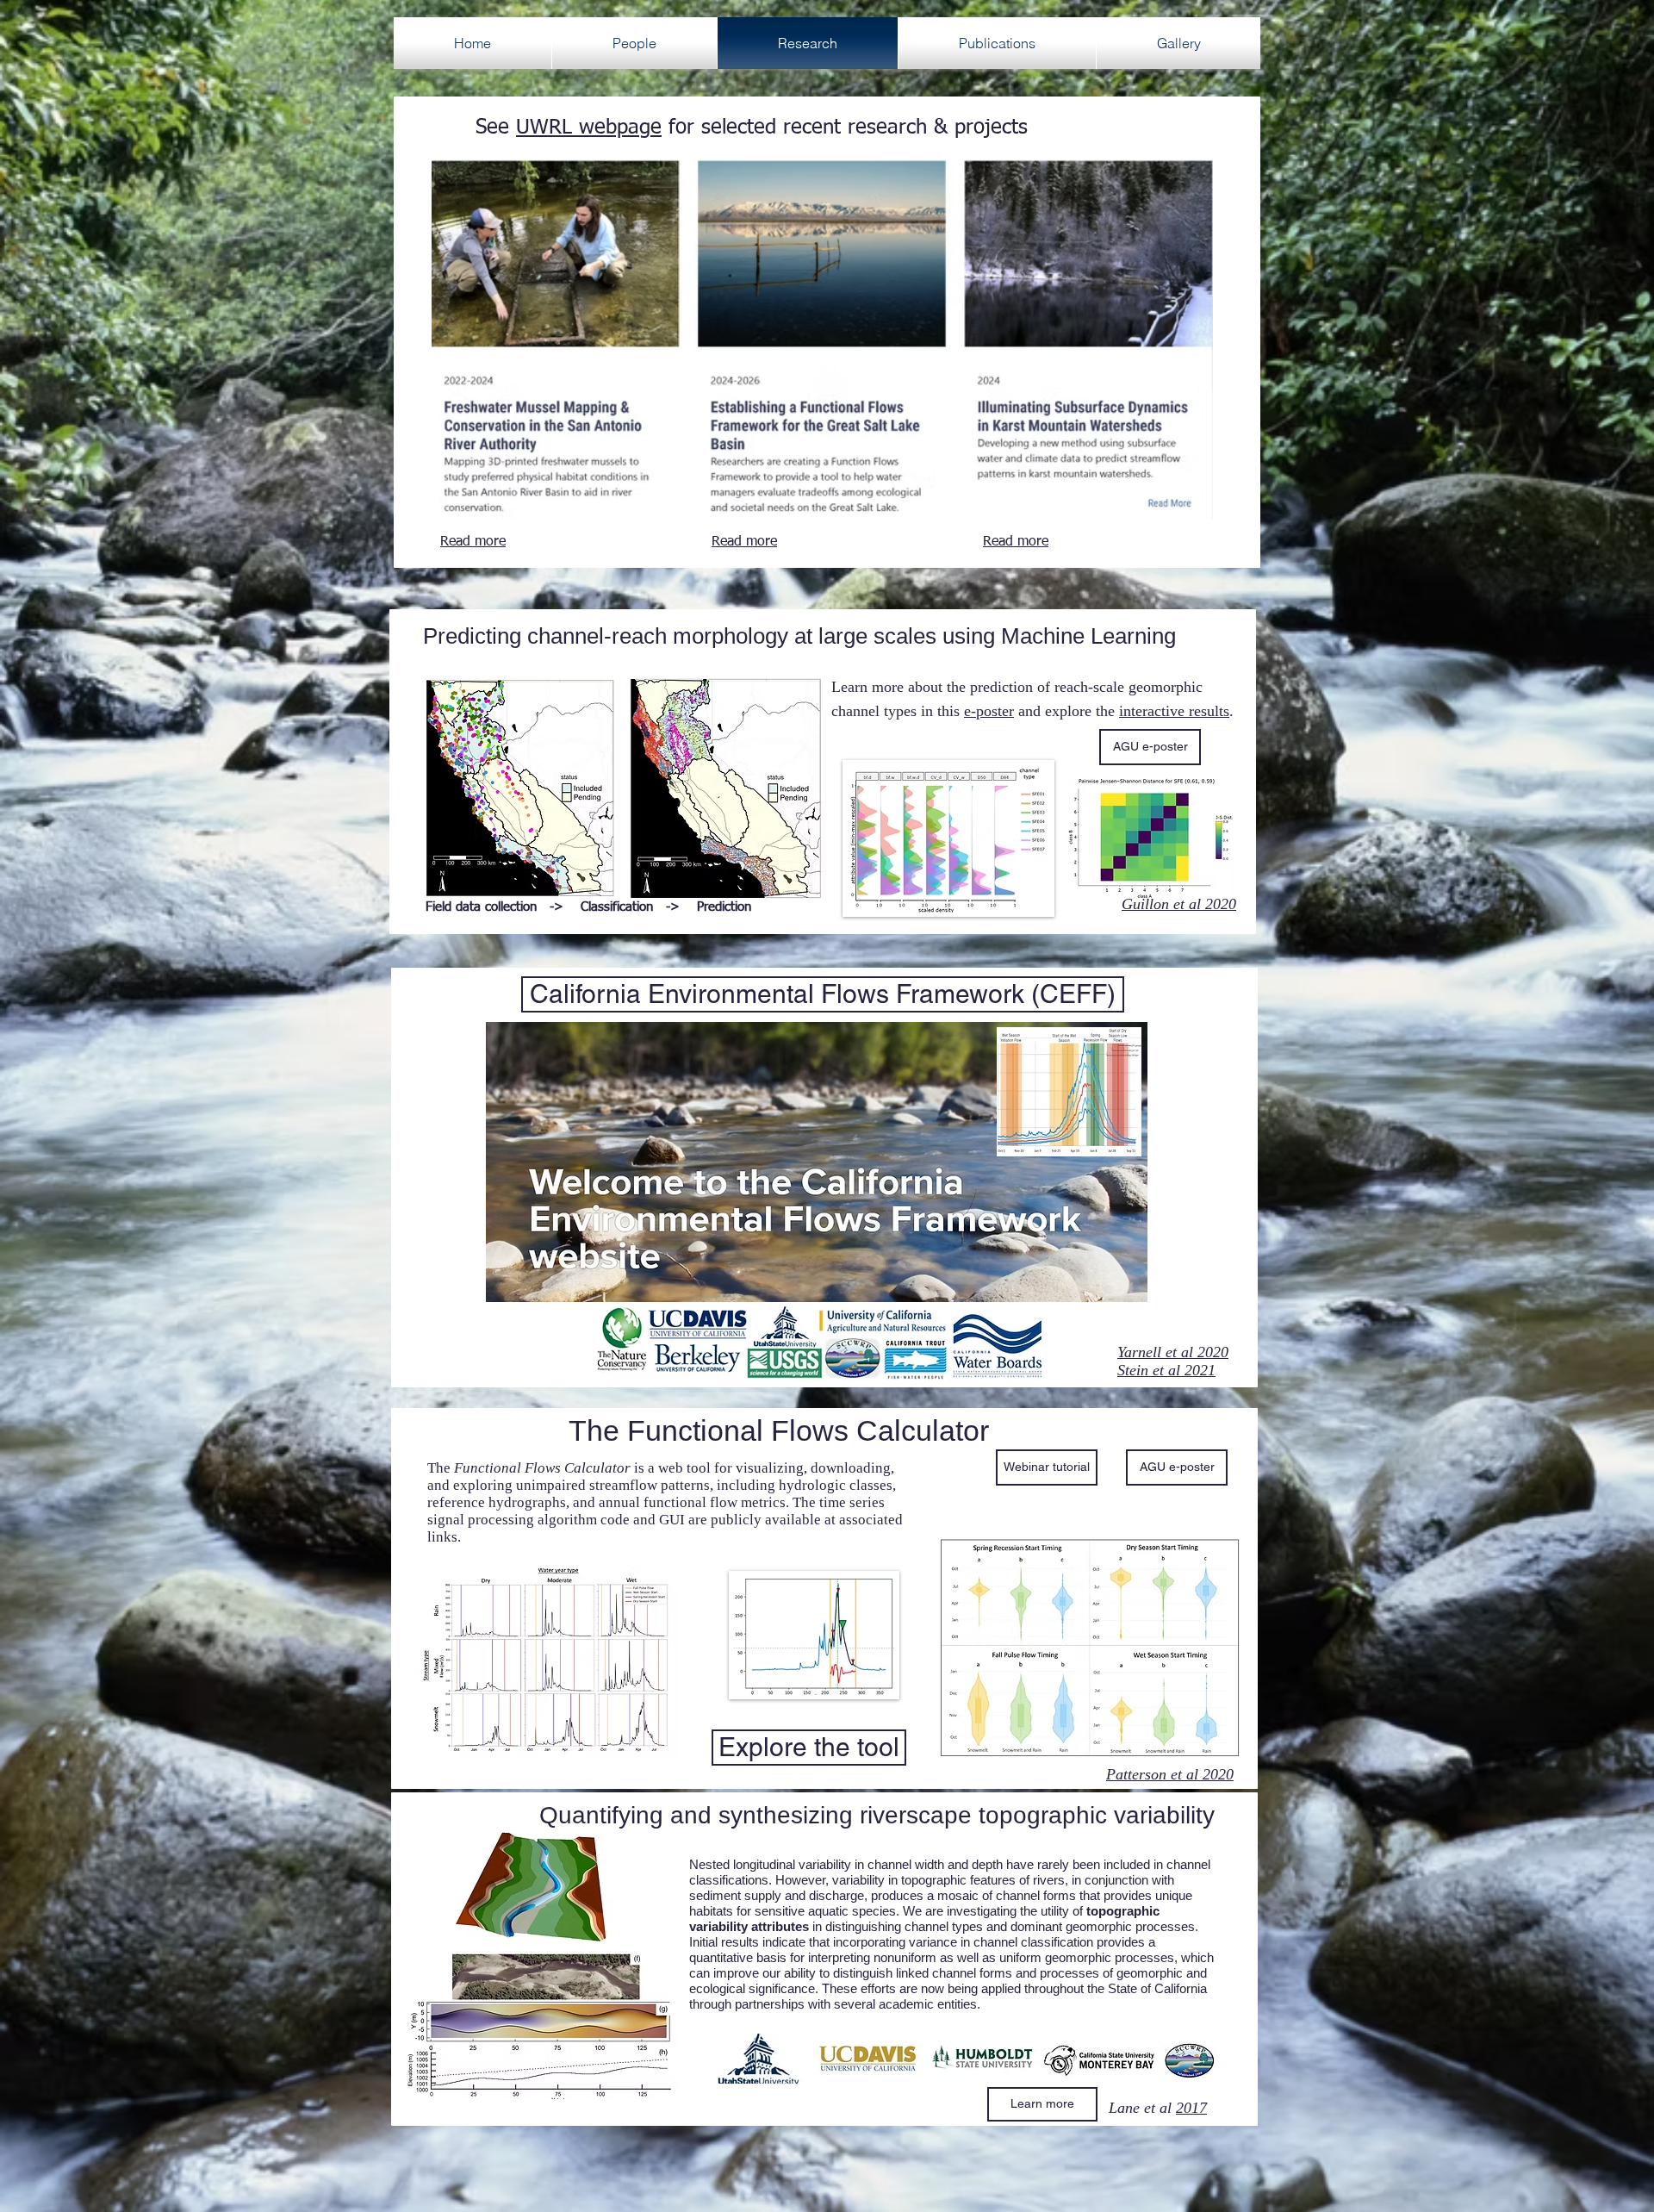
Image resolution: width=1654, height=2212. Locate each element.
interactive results (1174, 711)
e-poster (989, 711)
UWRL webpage (589, 128)
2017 (1191, 2108)
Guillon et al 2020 (1179, 904)
